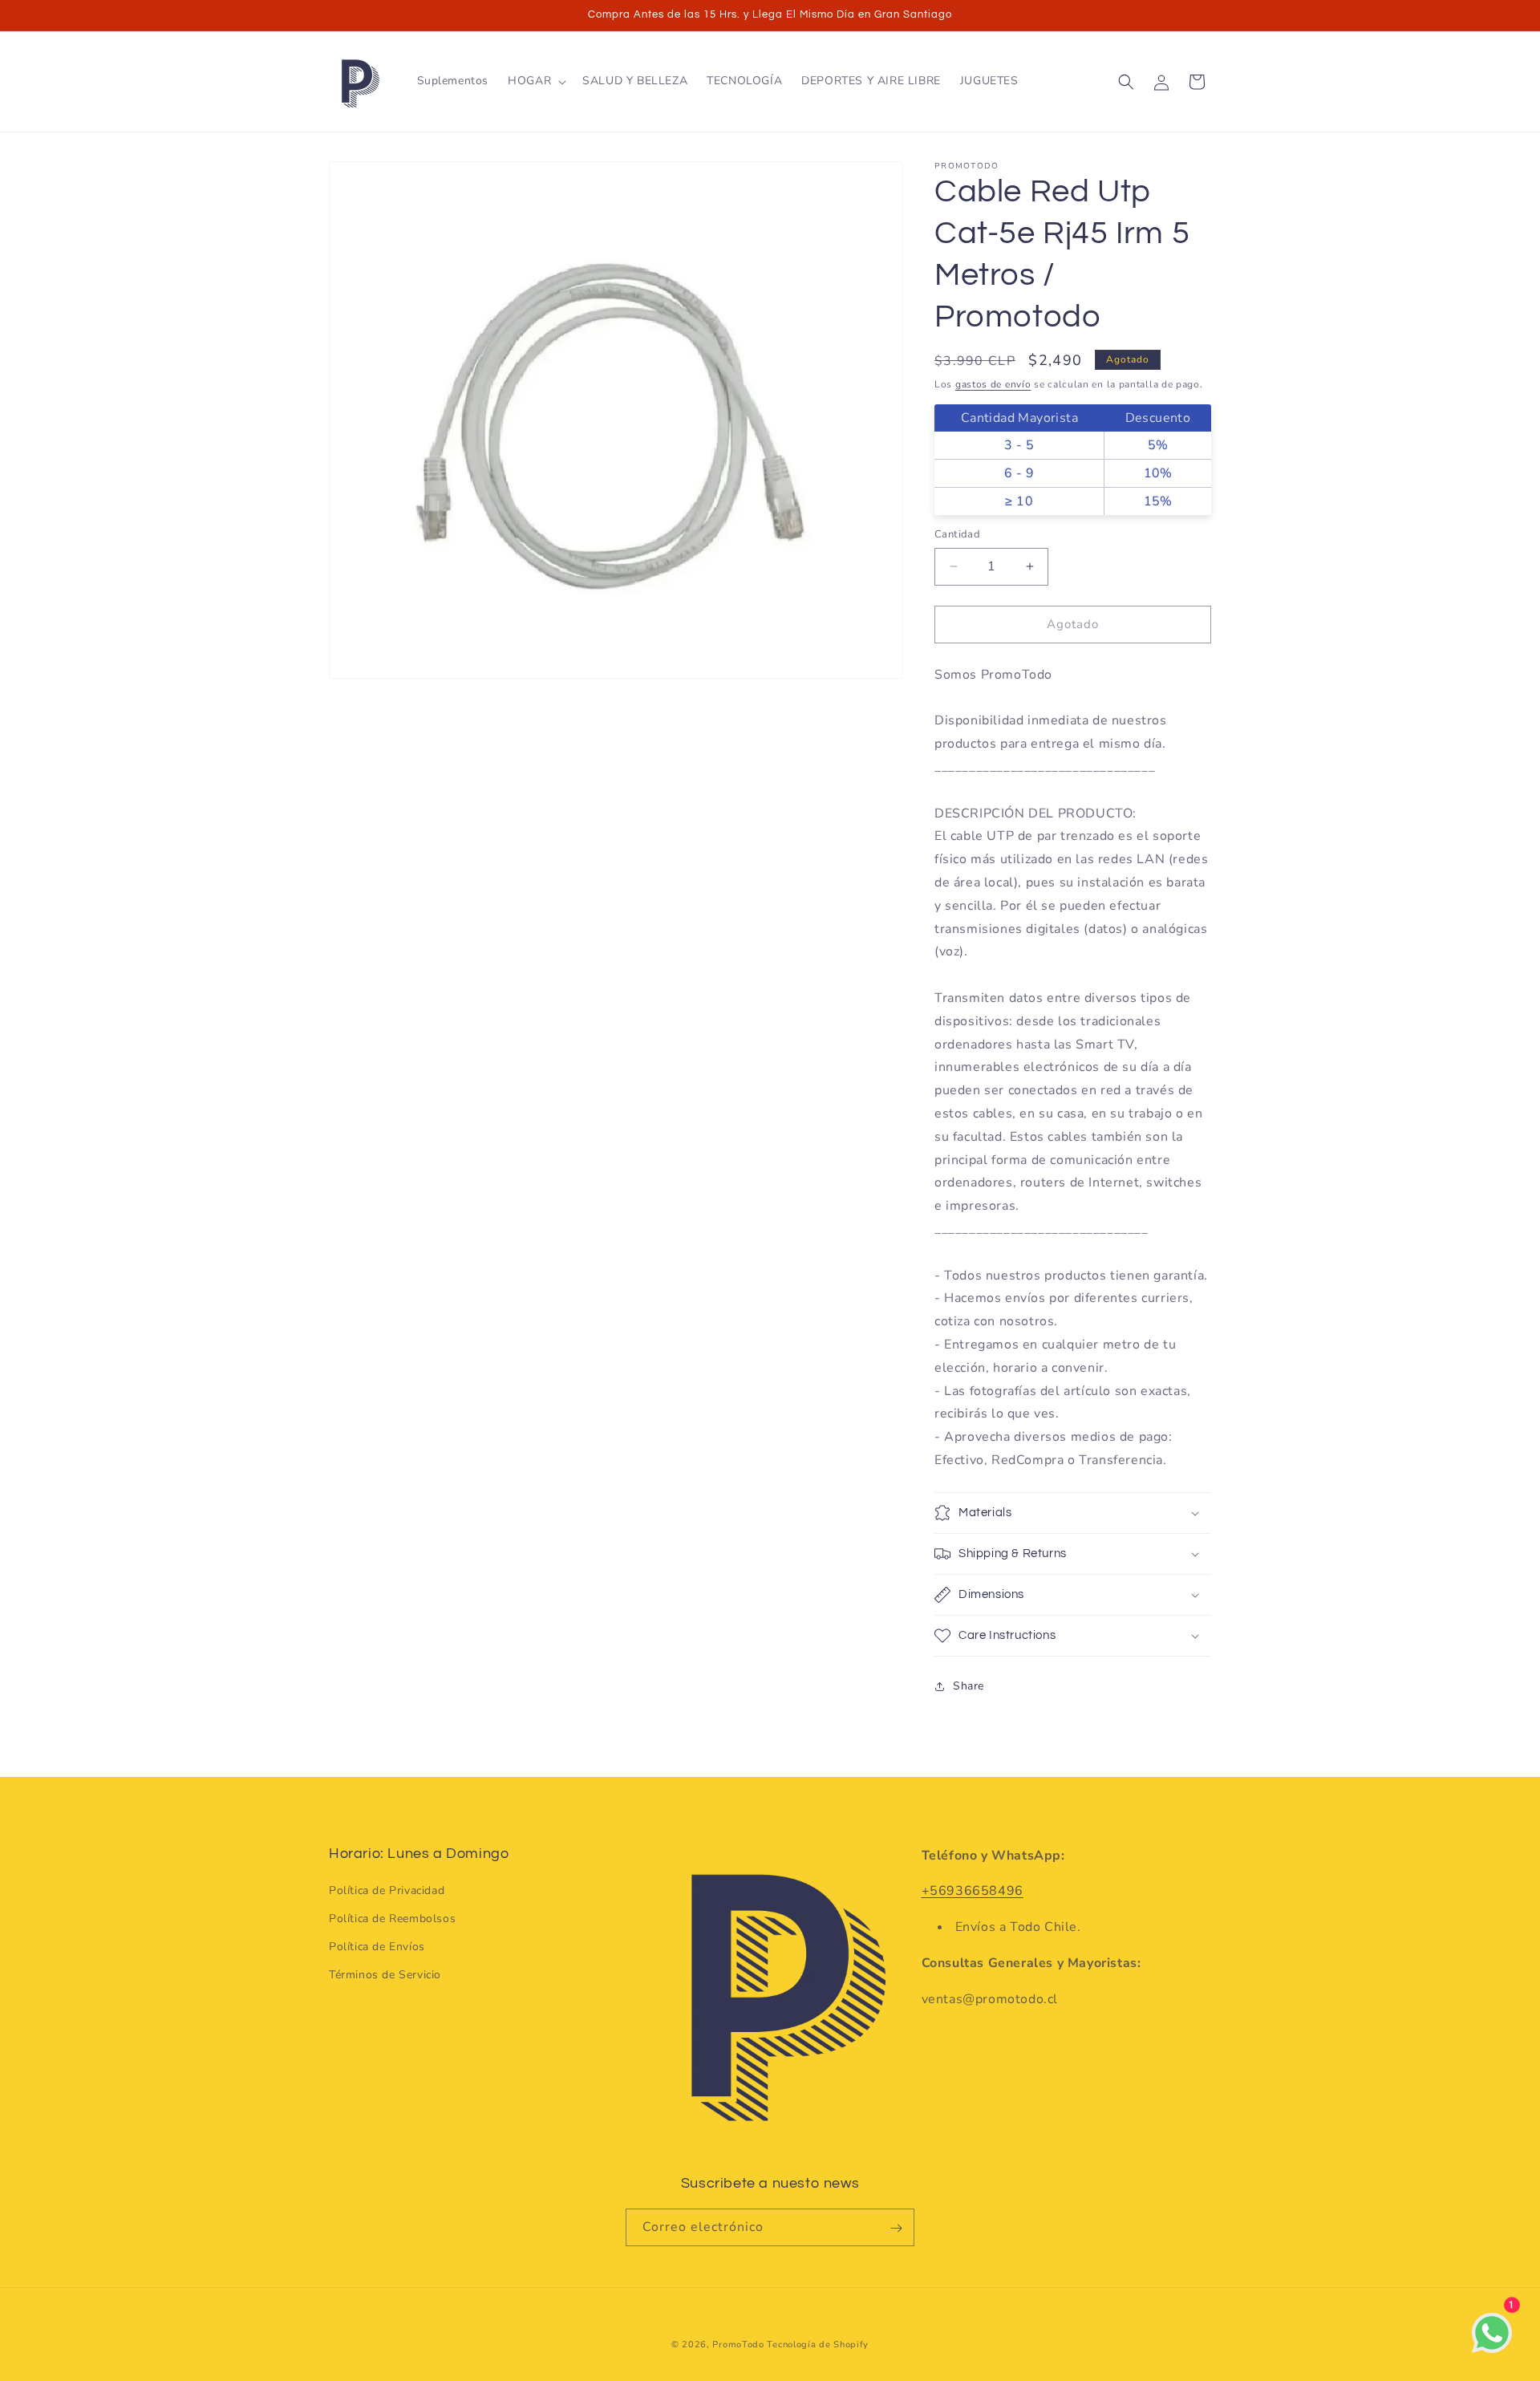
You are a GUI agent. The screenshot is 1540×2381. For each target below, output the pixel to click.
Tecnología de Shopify (818, 2344)
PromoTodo (738, 2344)
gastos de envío (993, 384)
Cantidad (957, 534)
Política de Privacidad (387, 1890)
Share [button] (969, 1686)
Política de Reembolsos (392, 1919)
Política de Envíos (377, 1947)
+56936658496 (973, 1892)
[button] (535, 81)
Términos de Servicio (385, 1975)
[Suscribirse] (896, 2228)
